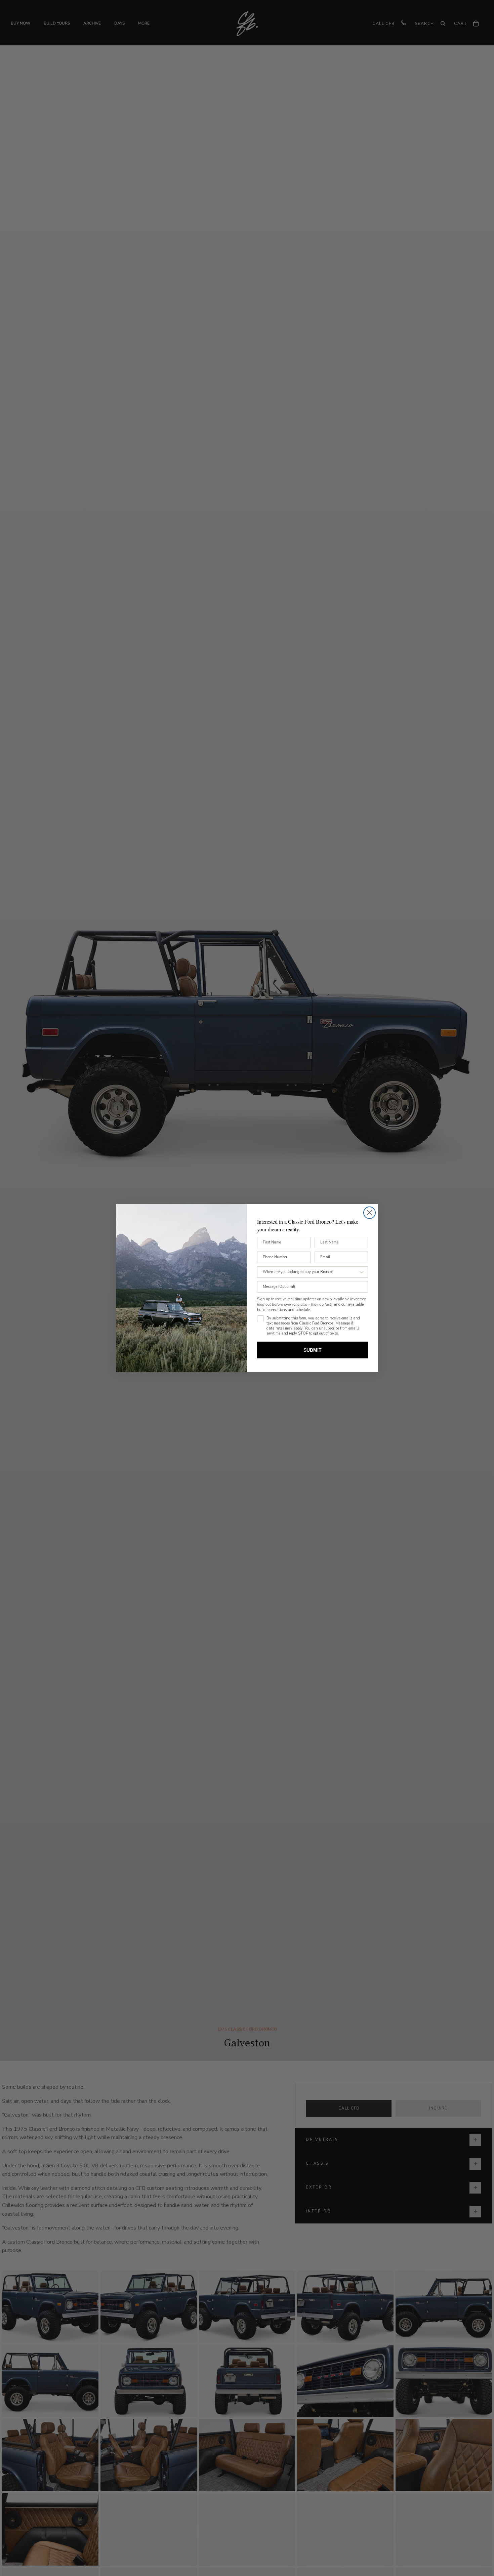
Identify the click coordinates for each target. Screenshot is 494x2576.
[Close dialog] (369, 1213)
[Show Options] (362, 1272)
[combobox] (311, 1272)
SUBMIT (313, 1350)
